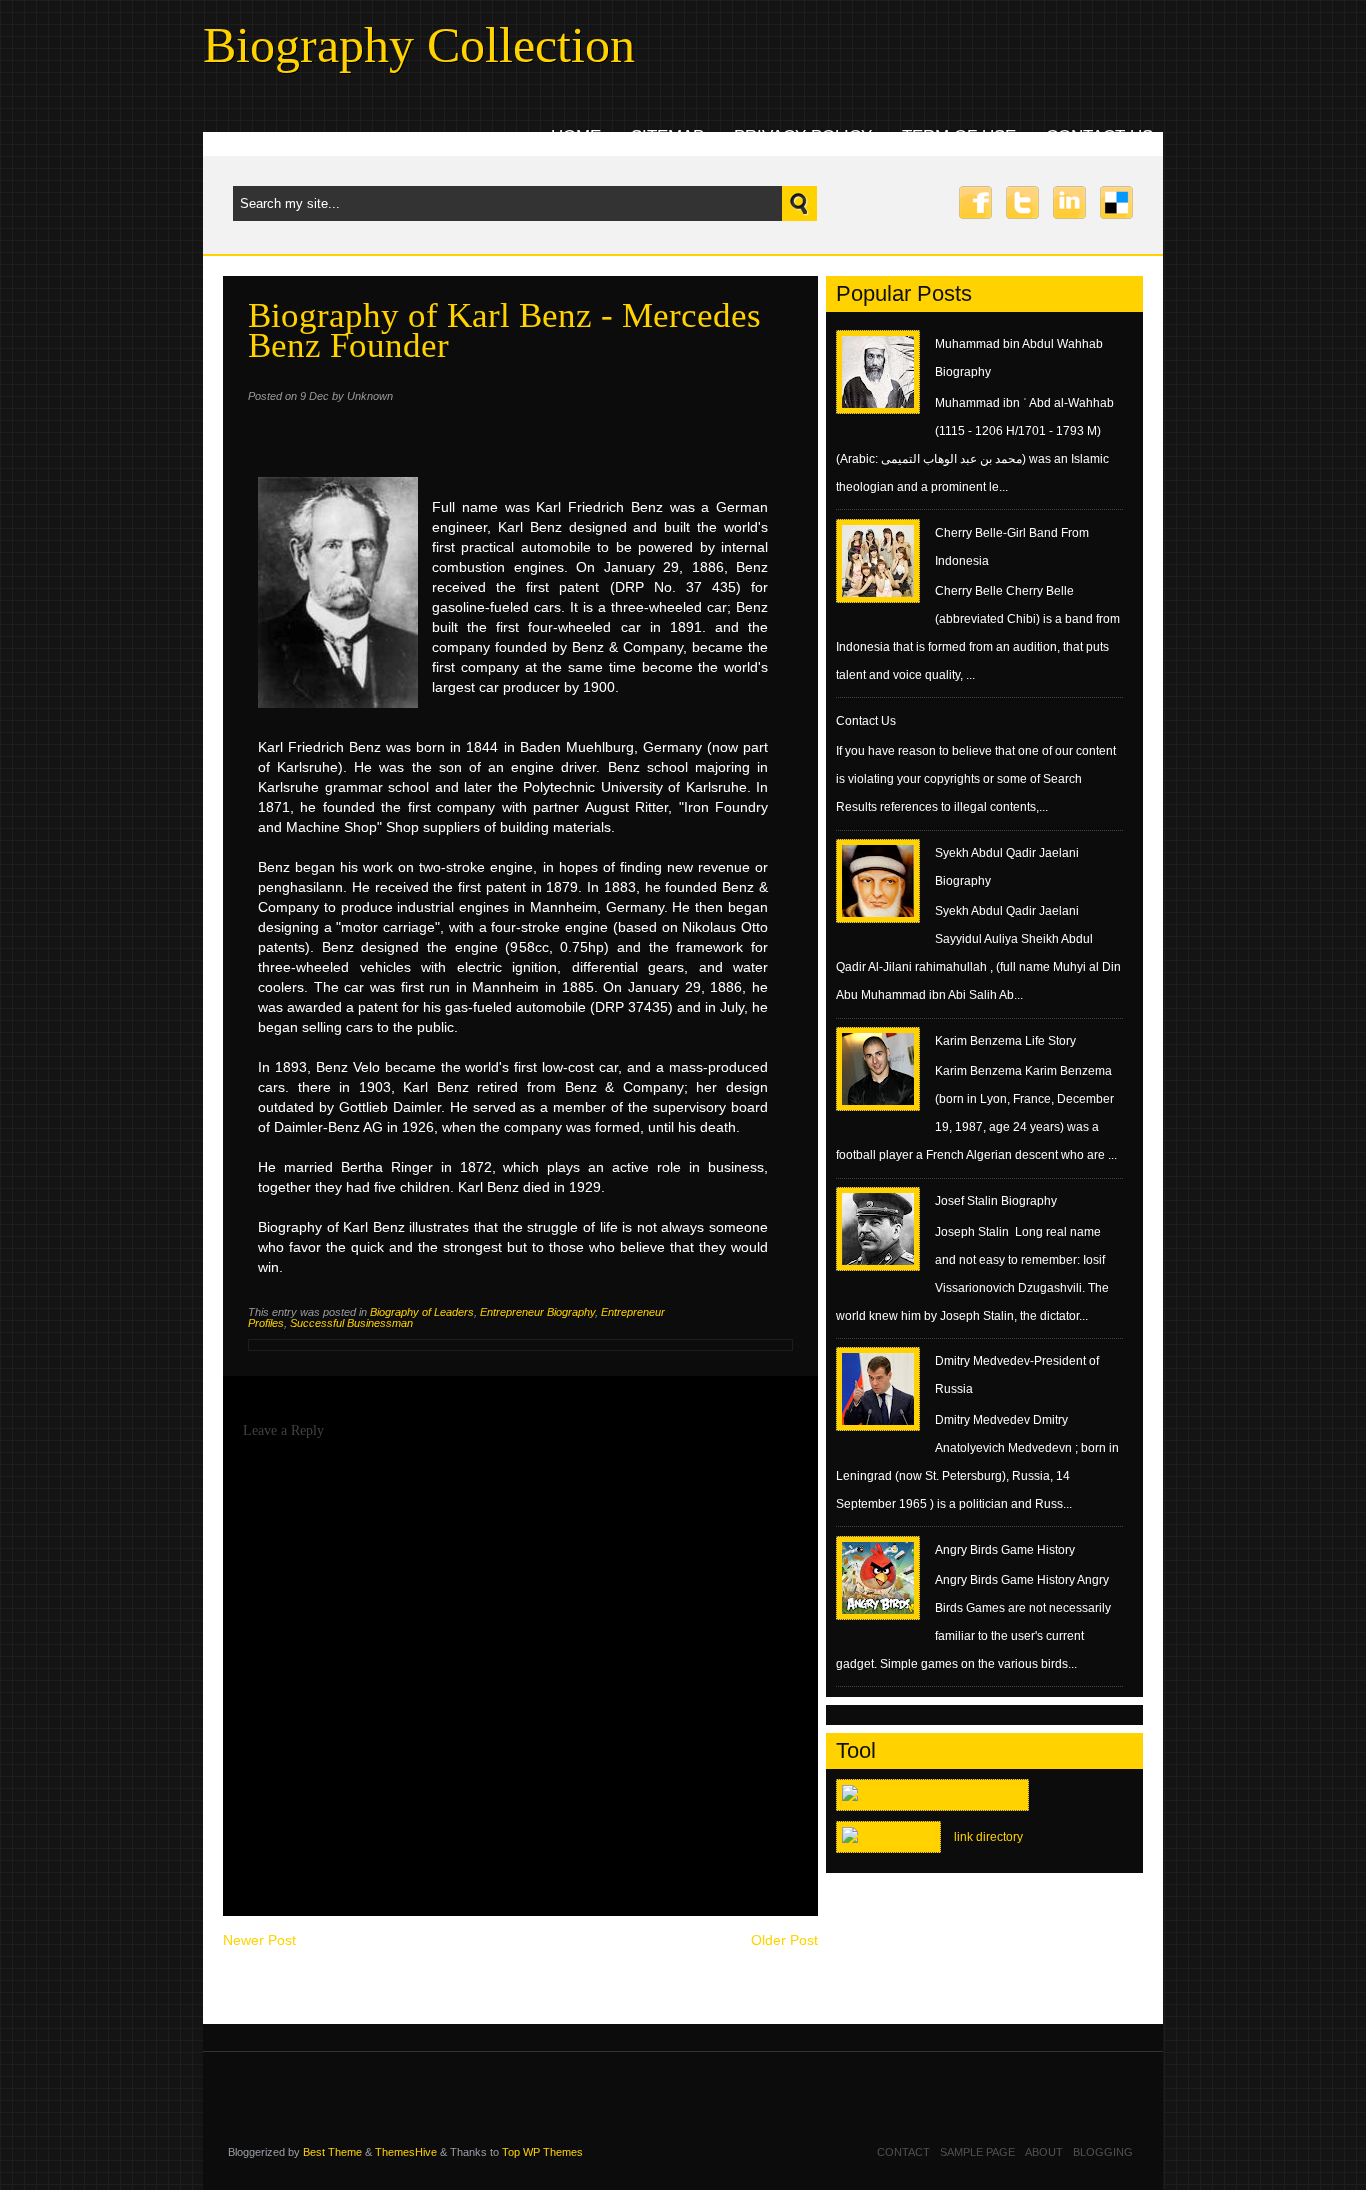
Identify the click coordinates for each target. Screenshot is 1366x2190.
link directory (988, 1837)
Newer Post (259, 1940)
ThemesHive (406, 2152)
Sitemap (667, 136)
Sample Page (977, 2152)
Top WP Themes (542, 2152)
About (1044, 2152)
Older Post (784, 1940)
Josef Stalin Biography (996, 1201)
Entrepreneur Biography (537, 1312)
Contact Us (866, 721)
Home (576, 136)
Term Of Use (959, 136)
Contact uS (1099, 136)
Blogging (1103, 2152)
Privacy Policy (803, 136)
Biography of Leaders (422, 1312)
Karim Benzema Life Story (1005, 1041)
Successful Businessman (351, 1323)
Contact (903, 2152)
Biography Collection (419, 45)
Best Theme (332, 2152)
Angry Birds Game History (1005, 1550)
